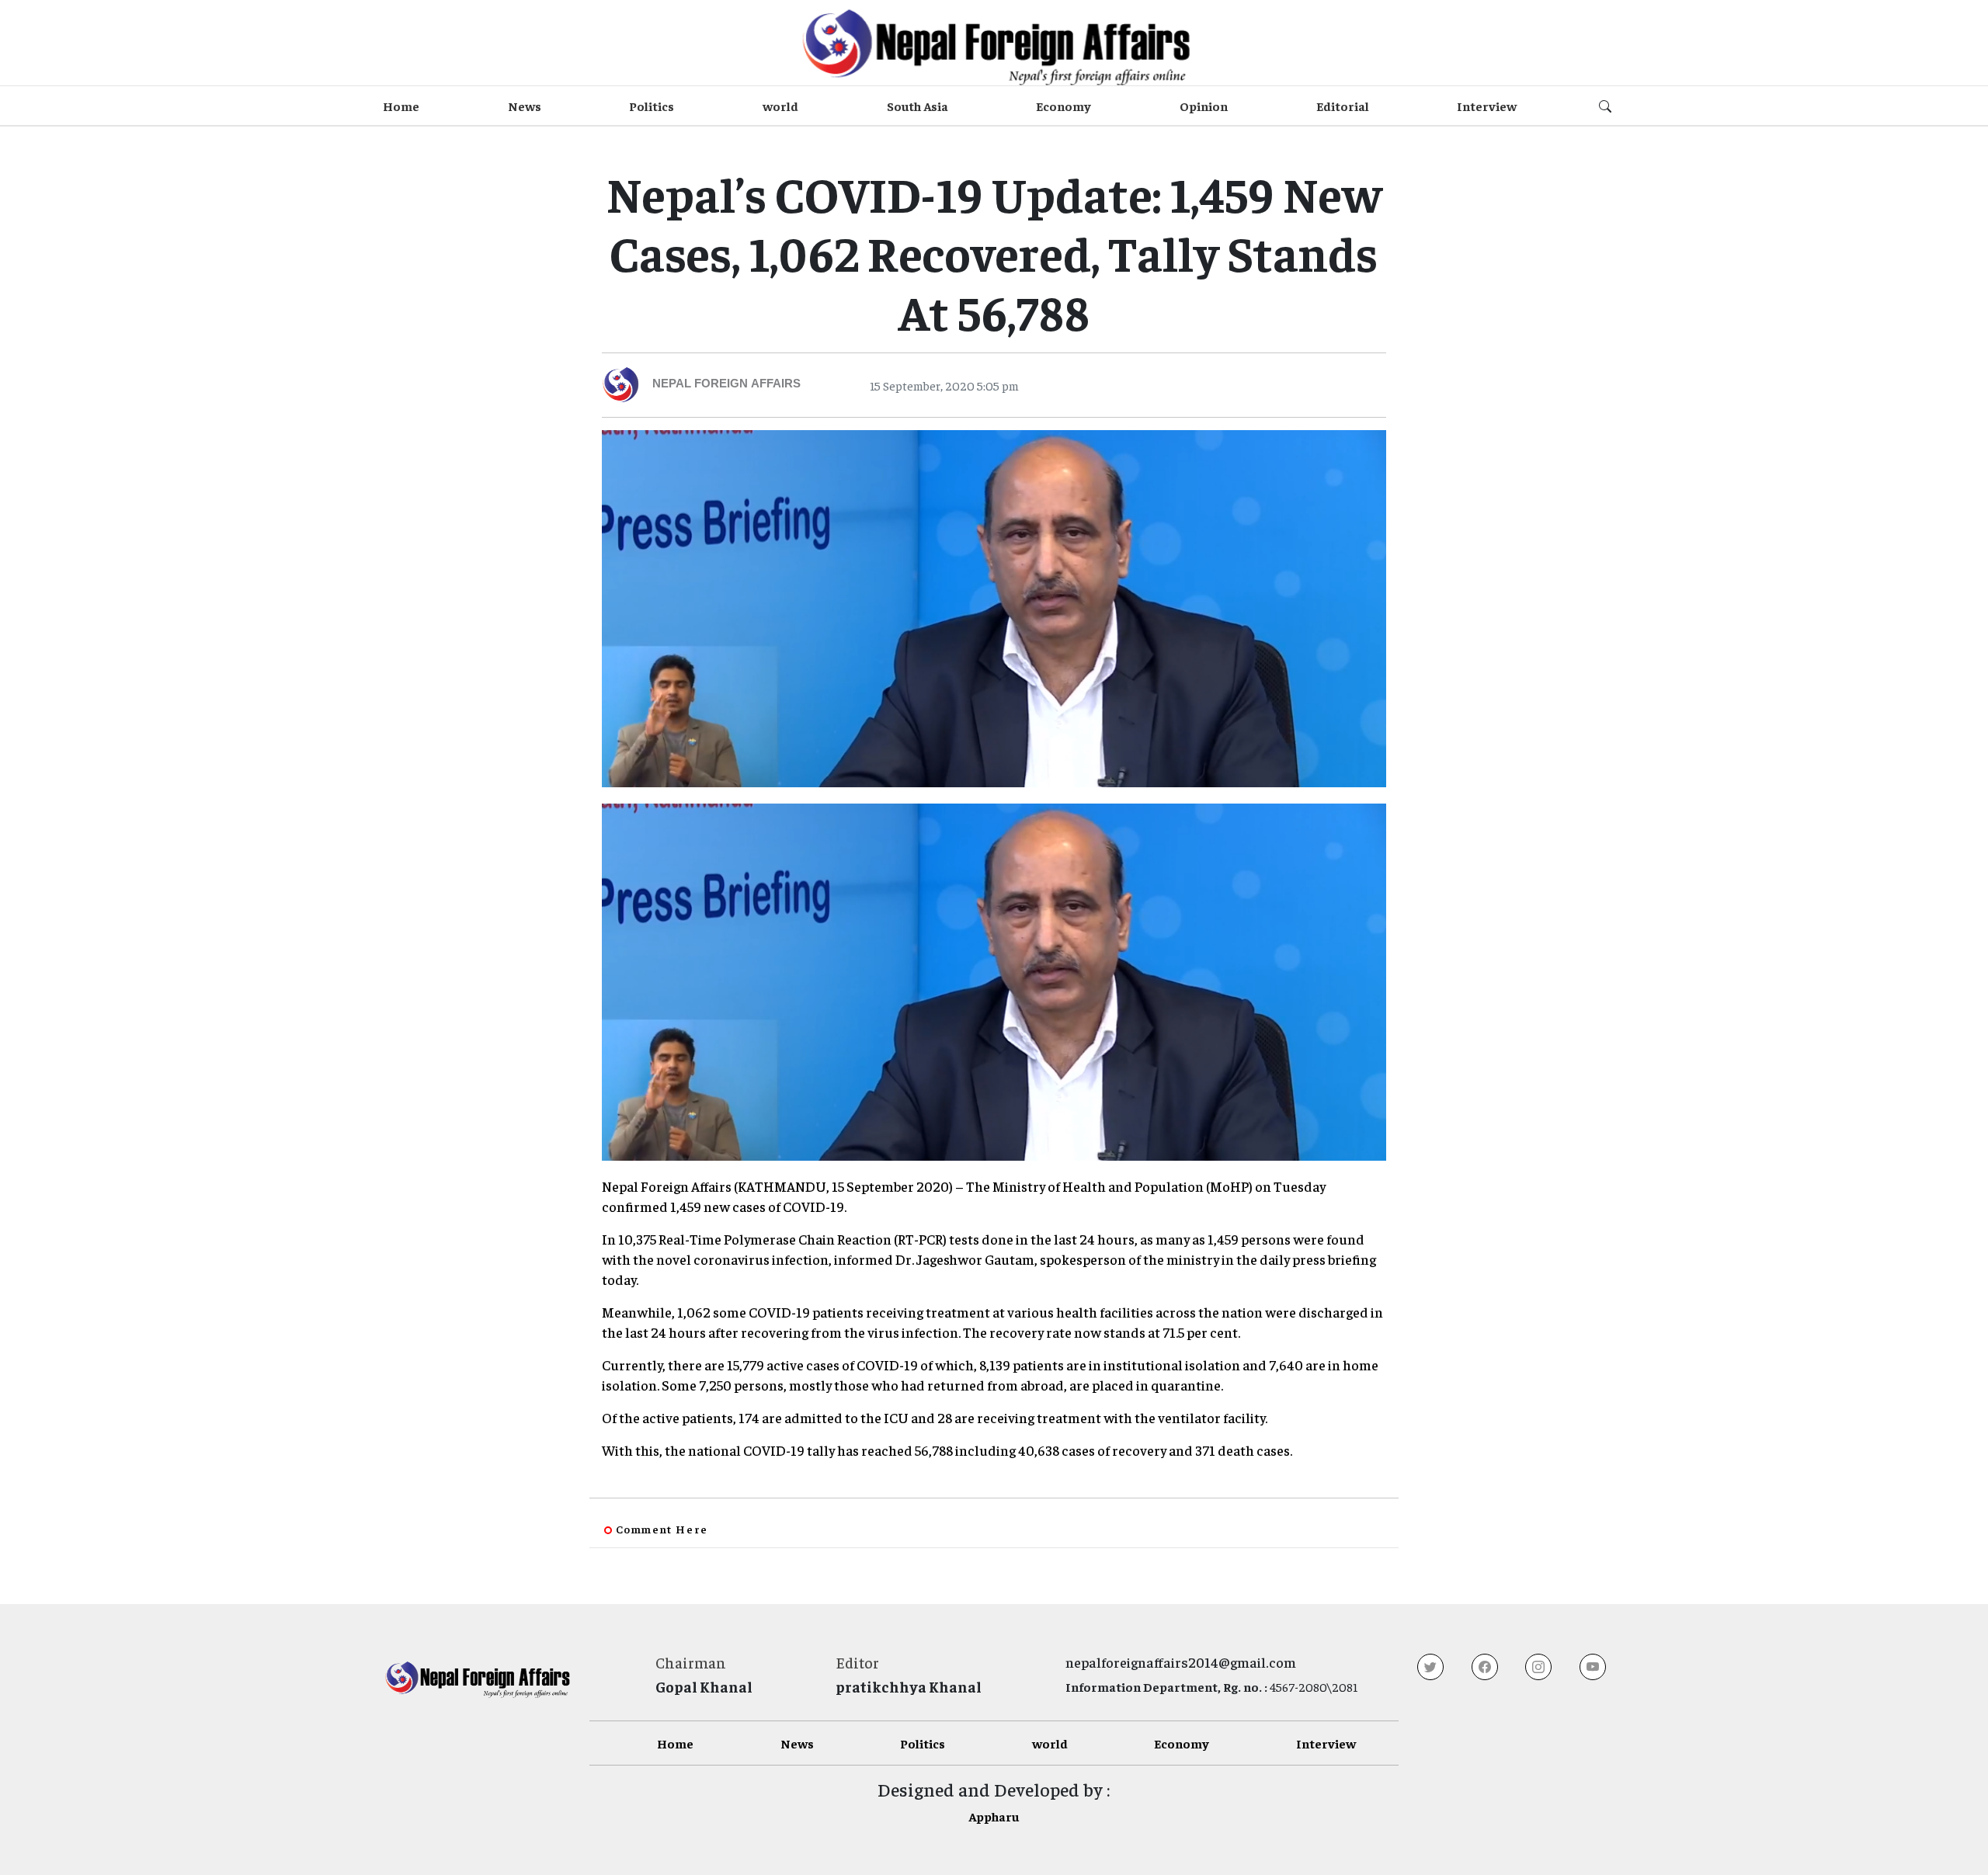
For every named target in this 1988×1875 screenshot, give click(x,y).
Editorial (1343, 106)
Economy (1064, 106)
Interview (1487, 106)
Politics (652, 106)
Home (401, 106)
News (525, 106)
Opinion (1204, 106)
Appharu (994, 1816)
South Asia (918, 106)
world (780, 106)
